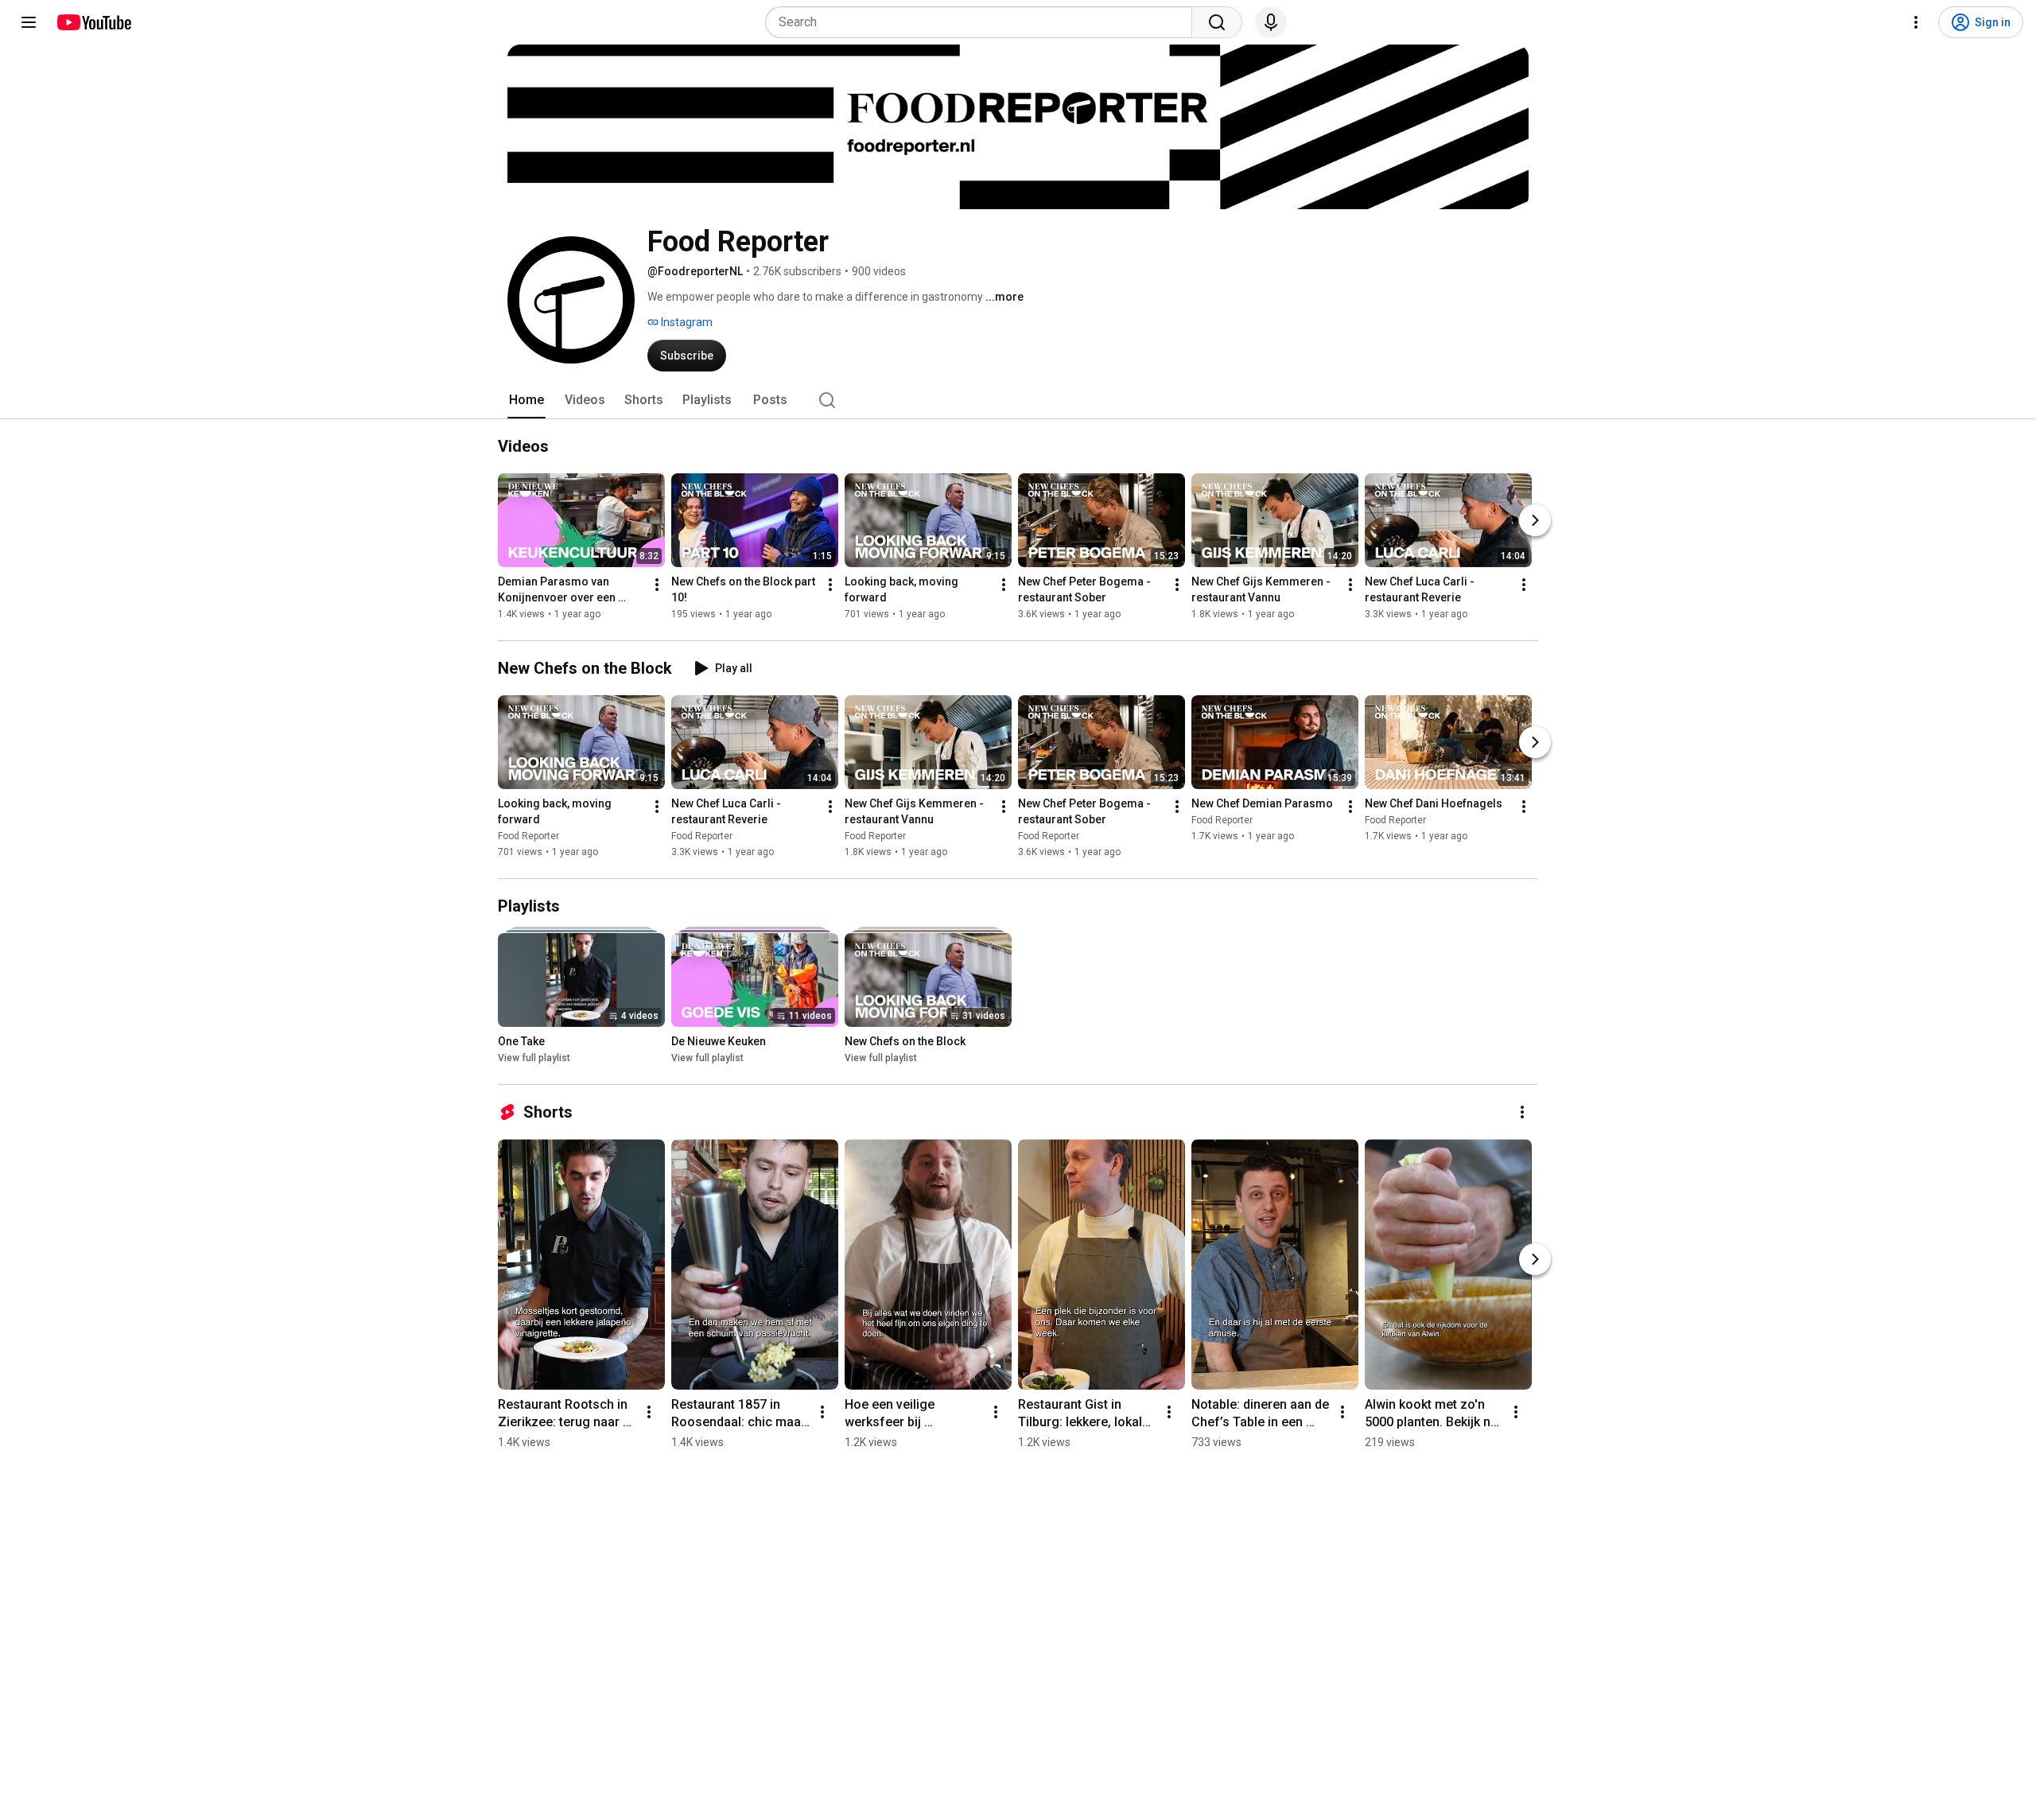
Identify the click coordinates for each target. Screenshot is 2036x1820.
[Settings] (1916, 22)
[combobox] (983, 22)
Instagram (686, 322)
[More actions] (657, 585)
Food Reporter (528, 836)
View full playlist (534, 1058)
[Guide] (29, 22)
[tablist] (1018, 400)
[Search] (1217, 22)
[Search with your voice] (1271, 22)
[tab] (526, 400)
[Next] (1535, 520)
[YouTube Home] (93, 22)
